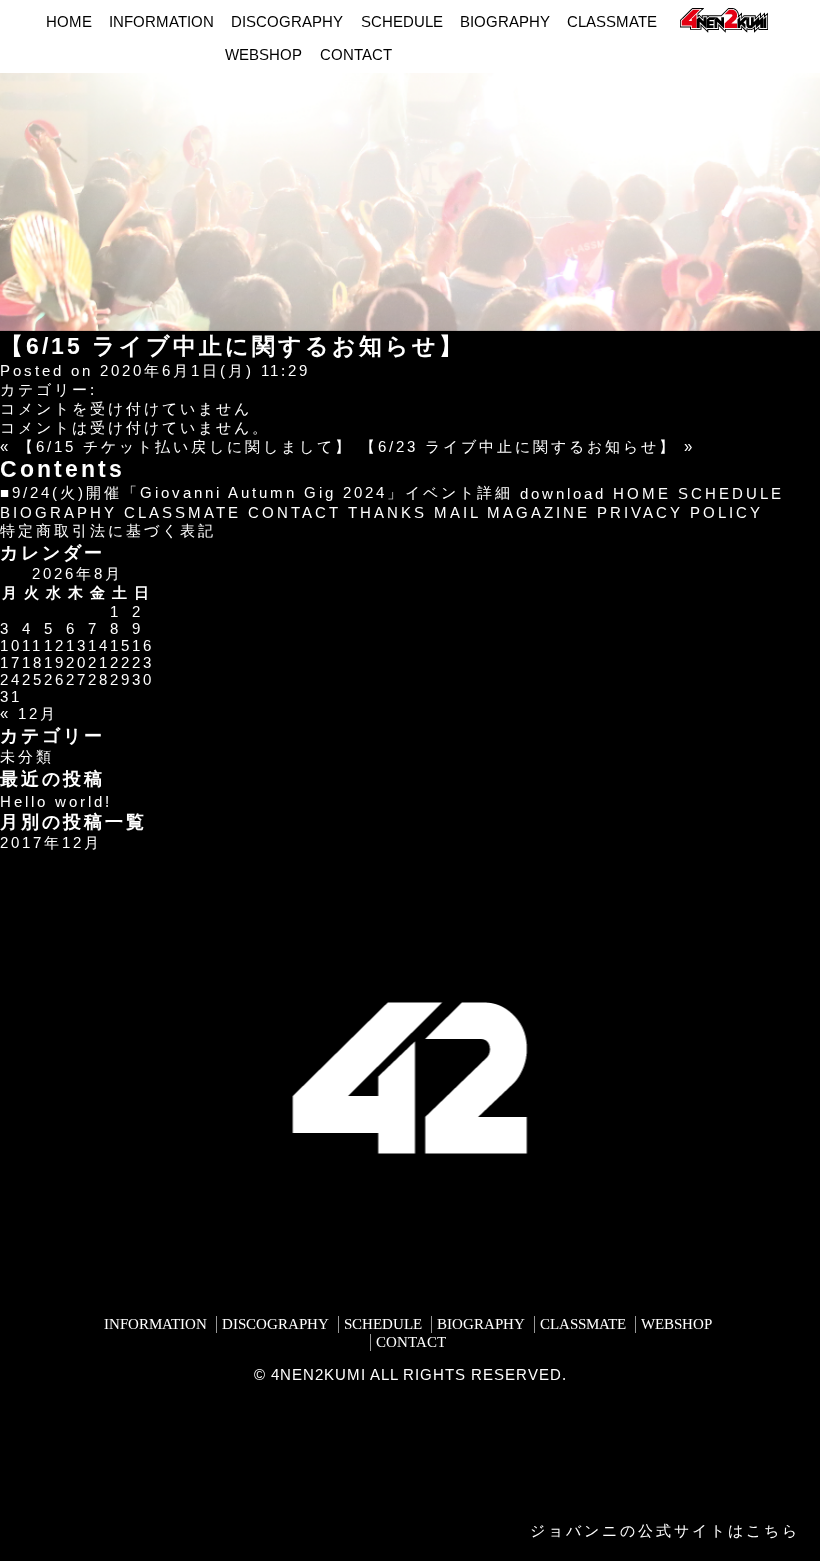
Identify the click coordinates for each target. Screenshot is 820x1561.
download (563, 493)
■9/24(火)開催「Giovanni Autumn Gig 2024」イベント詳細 (256, 492)
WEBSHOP (263, 54)
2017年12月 (51, 842)
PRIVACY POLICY (680, 512)
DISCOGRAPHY (287, 21)
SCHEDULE (402, 21)
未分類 (27, 756)
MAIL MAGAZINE (512, 512)
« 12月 (29, 713)
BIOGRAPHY (505, 21)
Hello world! (56, 801)
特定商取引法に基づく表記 (108, 530)
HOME (69, 21)
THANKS (387, 512)
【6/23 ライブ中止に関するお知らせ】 (518, 446)
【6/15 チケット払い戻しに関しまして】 (185, 446)
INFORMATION (161, 21)
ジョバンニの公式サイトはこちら (665, 1530)
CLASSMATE (612, 21)
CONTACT (356, 54)
